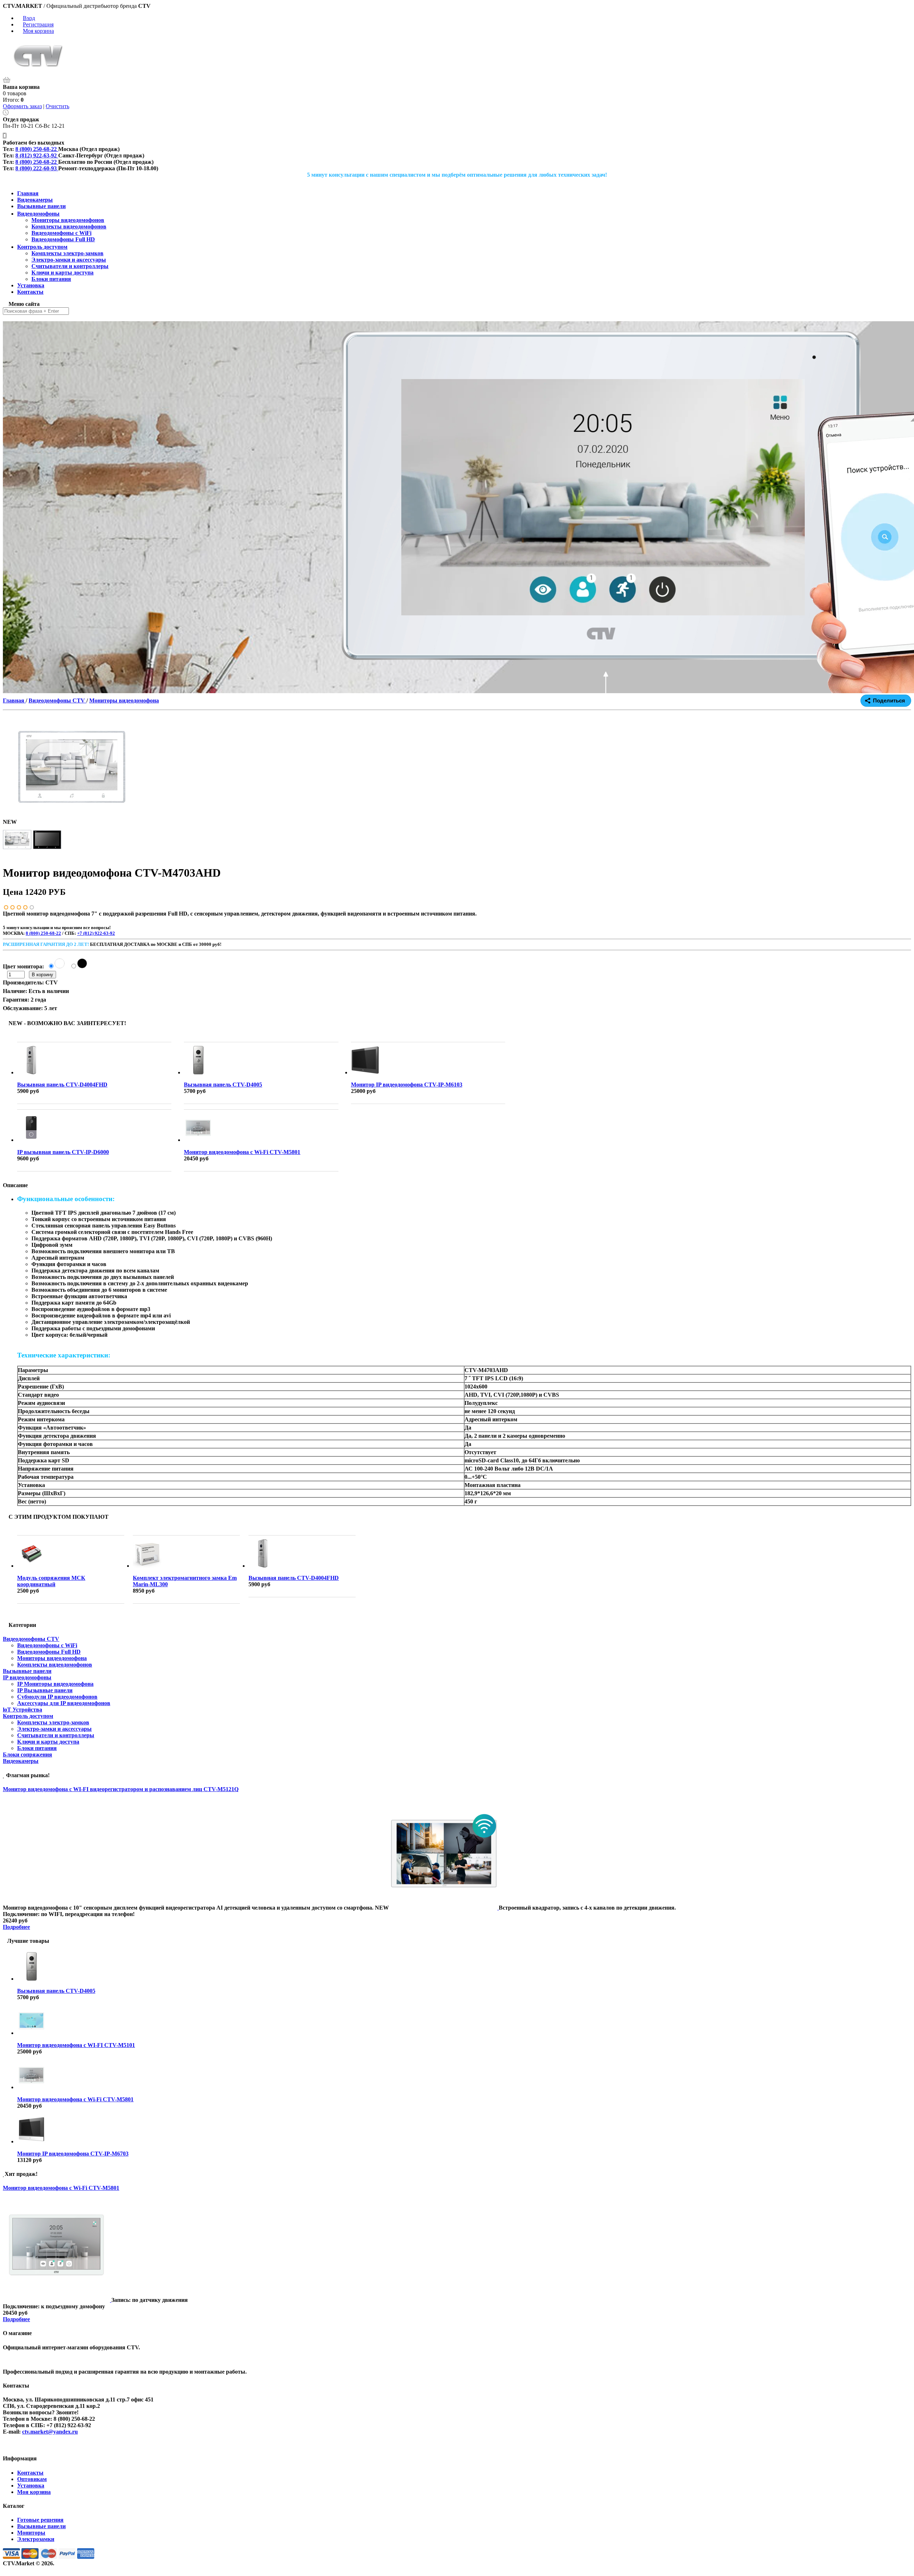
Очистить (57, 106)
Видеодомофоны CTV (31, 1639)
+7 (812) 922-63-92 (96, 933)
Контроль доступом (28, 1716)
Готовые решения (40, 2520)
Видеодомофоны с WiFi (47, 1645)
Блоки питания (37, 1748)
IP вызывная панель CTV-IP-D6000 (63, 1152)
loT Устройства (22, 1710)
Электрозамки (36, 2539)
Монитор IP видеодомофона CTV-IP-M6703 (73, 2154)
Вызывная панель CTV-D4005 (223, 1085)
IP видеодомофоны (27, 1677)
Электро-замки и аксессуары (54, 1729)
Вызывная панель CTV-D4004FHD (62, 1085)
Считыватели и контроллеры (56, 1735)
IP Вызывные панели (45, 1690)
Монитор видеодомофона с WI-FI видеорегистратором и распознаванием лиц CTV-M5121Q (121, 1789)
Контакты (30, 2473)
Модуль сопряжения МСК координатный (51, 1581)
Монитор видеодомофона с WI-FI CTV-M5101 (76, 2045)
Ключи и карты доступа (48, 1742)
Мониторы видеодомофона (52, 1658)
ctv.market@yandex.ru (50, 2432)
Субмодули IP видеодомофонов (57, 1697)
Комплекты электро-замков (53, 1722)
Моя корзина (38, 31)
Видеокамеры (21, 1761)
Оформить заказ (22, 106)
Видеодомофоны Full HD (49, 1652)
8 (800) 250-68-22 (43, 933)
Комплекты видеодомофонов (55, 1665)
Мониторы (31, 2533)
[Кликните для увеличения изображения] (72, 767)
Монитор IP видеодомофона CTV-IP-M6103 (407, 1085)
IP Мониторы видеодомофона (55, 1684)
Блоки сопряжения (27, 1755)
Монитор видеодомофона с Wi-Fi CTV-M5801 (242, 1152)
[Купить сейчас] (60, 974)
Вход (29, 18)
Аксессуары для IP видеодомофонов (64, 1703)
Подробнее (16, 1927)
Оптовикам (32, 2479)
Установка (31, 2486)
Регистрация (38, 24)
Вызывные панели (27, 1671)
